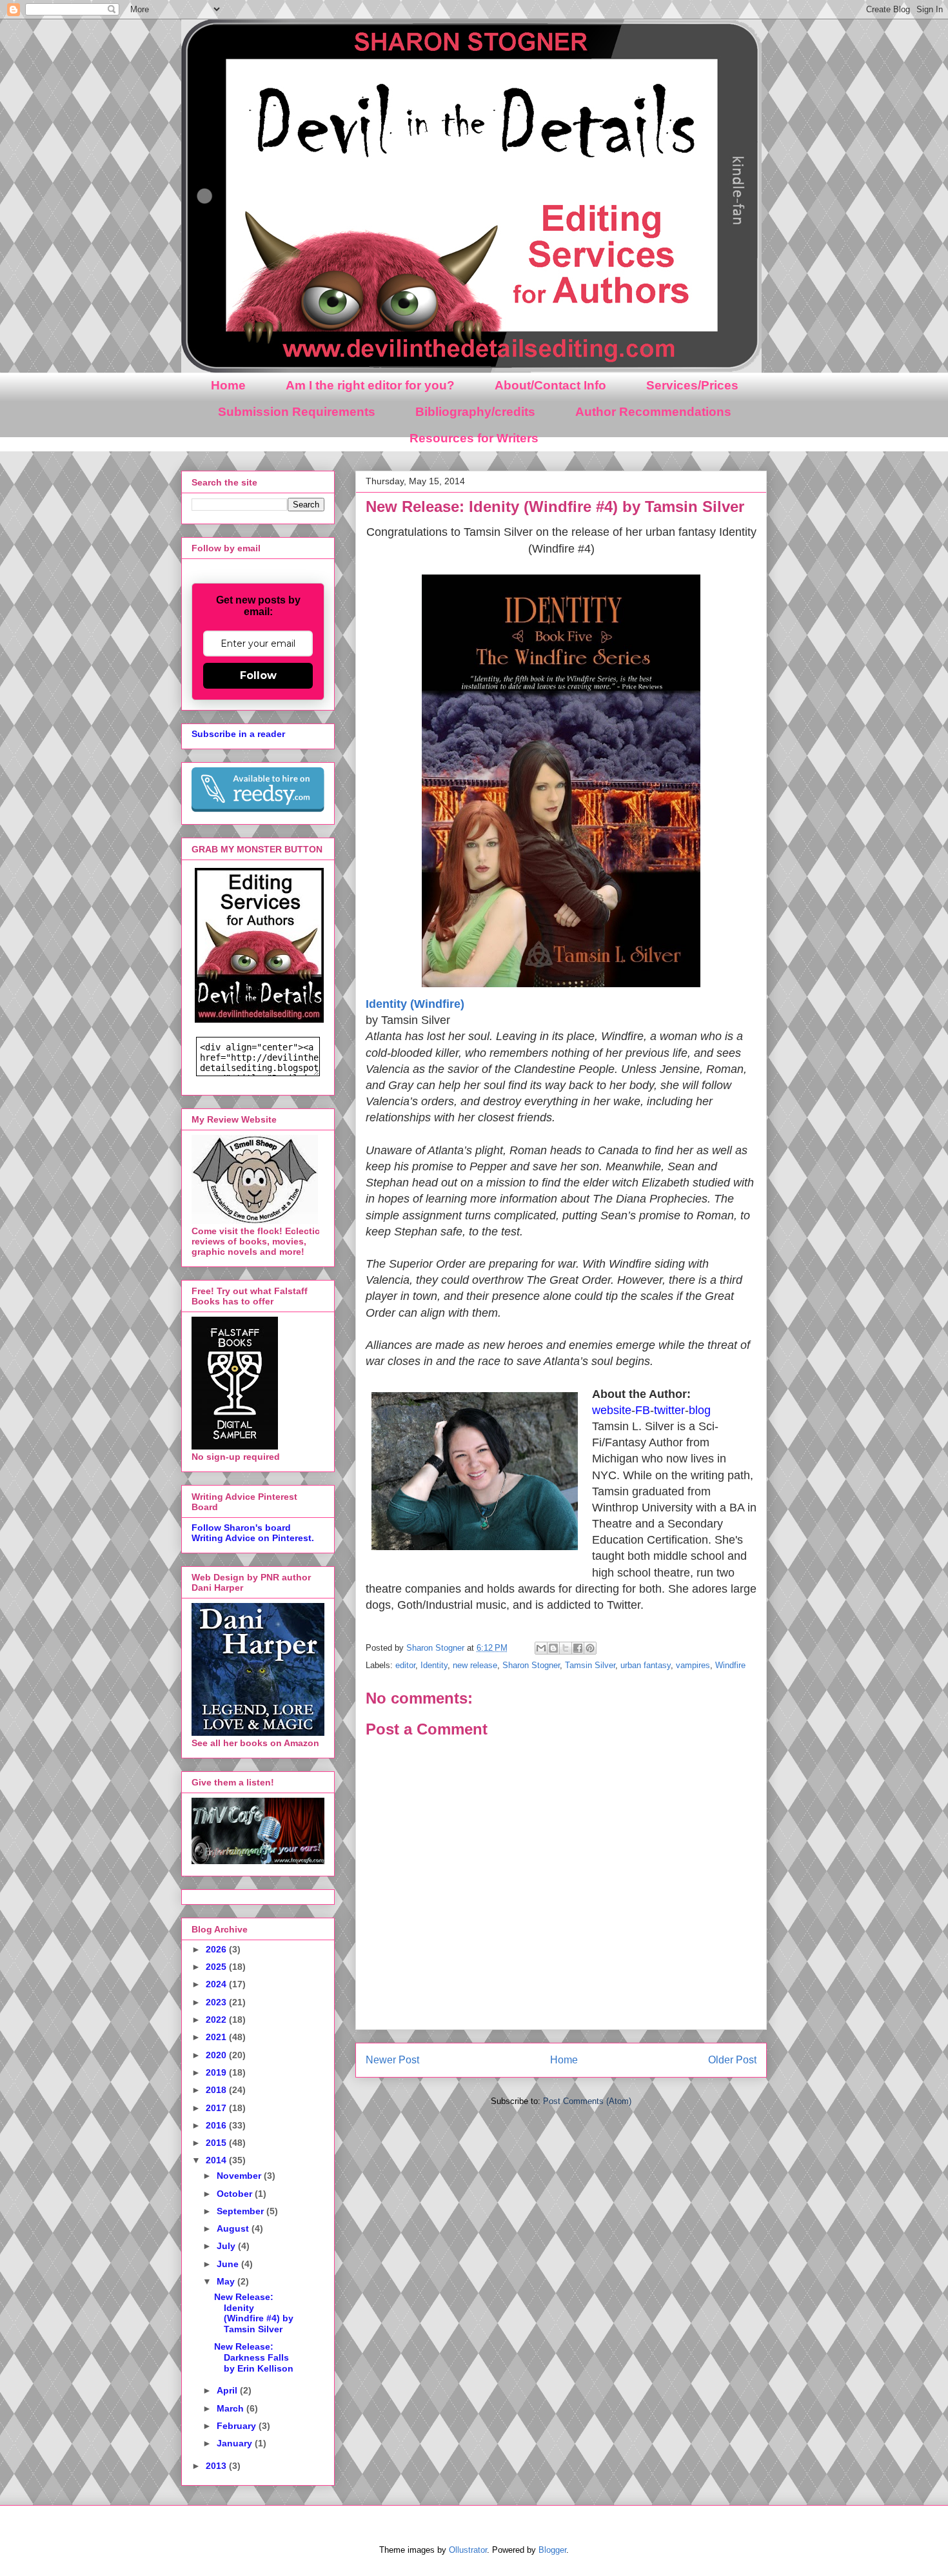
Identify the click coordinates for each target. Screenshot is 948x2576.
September (242, 2211)
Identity (434, 1665)
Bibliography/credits (475, 412)
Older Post (732, 2060)
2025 (217, 1967)
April (228, 2390)
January (236, 2443)
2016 (217, 2125)
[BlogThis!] (553, 1648)
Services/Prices (692, 385)
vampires (693, 1665)
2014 (217, 2160)
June (229, 2264)
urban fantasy (646, 1665)
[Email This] (541, 1648)
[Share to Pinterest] (590, 1648)
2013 (217, 2466)
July (227, 2246)
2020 (217, 2055)
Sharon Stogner (531, 1665)
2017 (217, 2108)
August (234, 2228)
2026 (217, 1949)
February (238, 2426)
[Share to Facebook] (578, 1648)
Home (228, 385)
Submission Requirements (297, 412)
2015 (217, 2143)
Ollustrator (468, 2550)
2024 (217, 1984)
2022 (217, 2020)
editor (405, 1665)
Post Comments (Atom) (587, 2101)
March (232, 2408)
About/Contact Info (550, 385)
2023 (217, 2002)
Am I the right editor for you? (370, 385)
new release (475, 1665)
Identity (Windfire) (415, 1004)
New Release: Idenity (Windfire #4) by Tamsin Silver (254, 2313)
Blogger (552, 2550)
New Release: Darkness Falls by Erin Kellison (254, 2357)
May (227, 2281)
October (236, 2194)
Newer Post (392, 2060)
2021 (217, 2037)
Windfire (730, 1665)
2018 (217, 2090)
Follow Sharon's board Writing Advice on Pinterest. (253, 1533)
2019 (217, 2072)
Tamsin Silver (590, 1665)
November (240, 2176)
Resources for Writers (474, 438)
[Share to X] (566, 1648)
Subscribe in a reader (238, 734)
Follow (258, 675)
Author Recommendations (653, 412)
